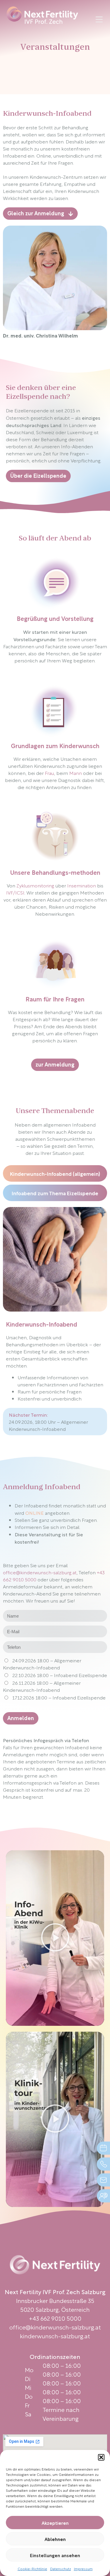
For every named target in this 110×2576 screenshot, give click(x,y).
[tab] (55, 1173)
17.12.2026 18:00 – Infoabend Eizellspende (59, 1697)
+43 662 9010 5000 (55, 2318)
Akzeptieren (55, 2523)
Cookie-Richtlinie (32, 2568)
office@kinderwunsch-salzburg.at (40, 1572)
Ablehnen (55, 2539)
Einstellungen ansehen (55, 2555)
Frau (49, 773)
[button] (101, 2457)
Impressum (83, 2568)
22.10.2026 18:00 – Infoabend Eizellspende (60, 1675)
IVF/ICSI (15, 892)
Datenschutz (61, 2568)
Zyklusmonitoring (35, 885)
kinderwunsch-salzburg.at (55, 2336)
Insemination (82, 885)
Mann (76, 773)
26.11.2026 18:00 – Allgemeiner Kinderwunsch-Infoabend (42, 1686)
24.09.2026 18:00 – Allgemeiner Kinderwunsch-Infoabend (42, 1664)
